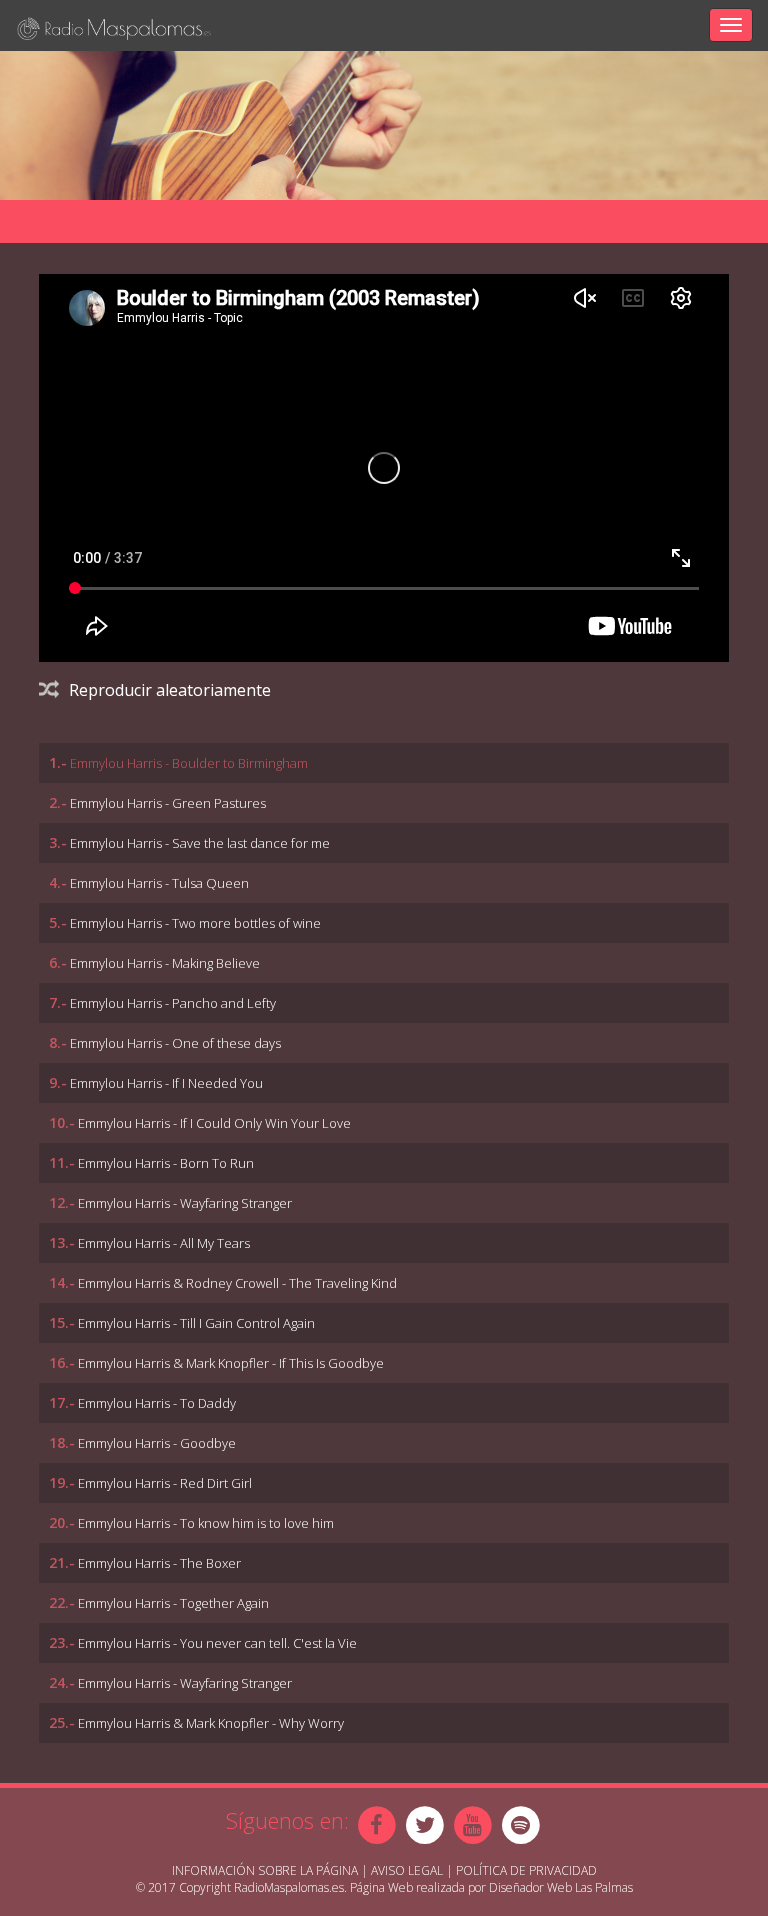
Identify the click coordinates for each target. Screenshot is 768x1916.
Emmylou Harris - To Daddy (157, 1403)
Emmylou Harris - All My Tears (164, 1243)
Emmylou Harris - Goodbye (157, 1443)
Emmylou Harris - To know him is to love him (206, 1523)
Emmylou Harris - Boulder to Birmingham (189, 763)
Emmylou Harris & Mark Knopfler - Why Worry (211, 1723)
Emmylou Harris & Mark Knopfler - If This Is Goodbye (231, 1363)
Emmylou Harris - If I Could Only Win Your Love (214, 1123)
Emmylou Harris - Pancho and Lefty (173, 1003)
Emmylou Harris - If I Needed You (166, 1083)
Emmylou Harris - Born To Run (166, 1163)
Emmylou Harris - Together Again (173, 1603)
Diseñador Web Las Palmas (561, 1887)
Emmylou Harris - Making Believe (165, 963)
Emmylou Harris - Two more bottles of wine (195, 923)
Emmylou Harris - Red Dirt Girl (165, 1483)
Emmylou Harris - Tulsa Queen (159, 883)
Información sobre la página (265, 1870)
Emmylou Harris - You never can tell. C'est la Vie (217, 1643)
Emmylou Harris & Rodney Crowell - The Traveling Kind (237, 1283)
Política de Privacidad (526, 1870)
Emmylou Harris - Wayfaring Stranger (185, 1203)
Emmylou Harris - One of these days (175, 1043)
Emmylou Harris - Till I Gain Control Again (196, 1323)
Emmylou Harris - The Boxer (159, 1563)
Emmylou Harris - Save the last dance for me (200, 843)
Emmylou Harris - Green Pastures (168, 803)
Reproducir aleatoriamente (170, 690)
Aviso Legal (407, 1870)
